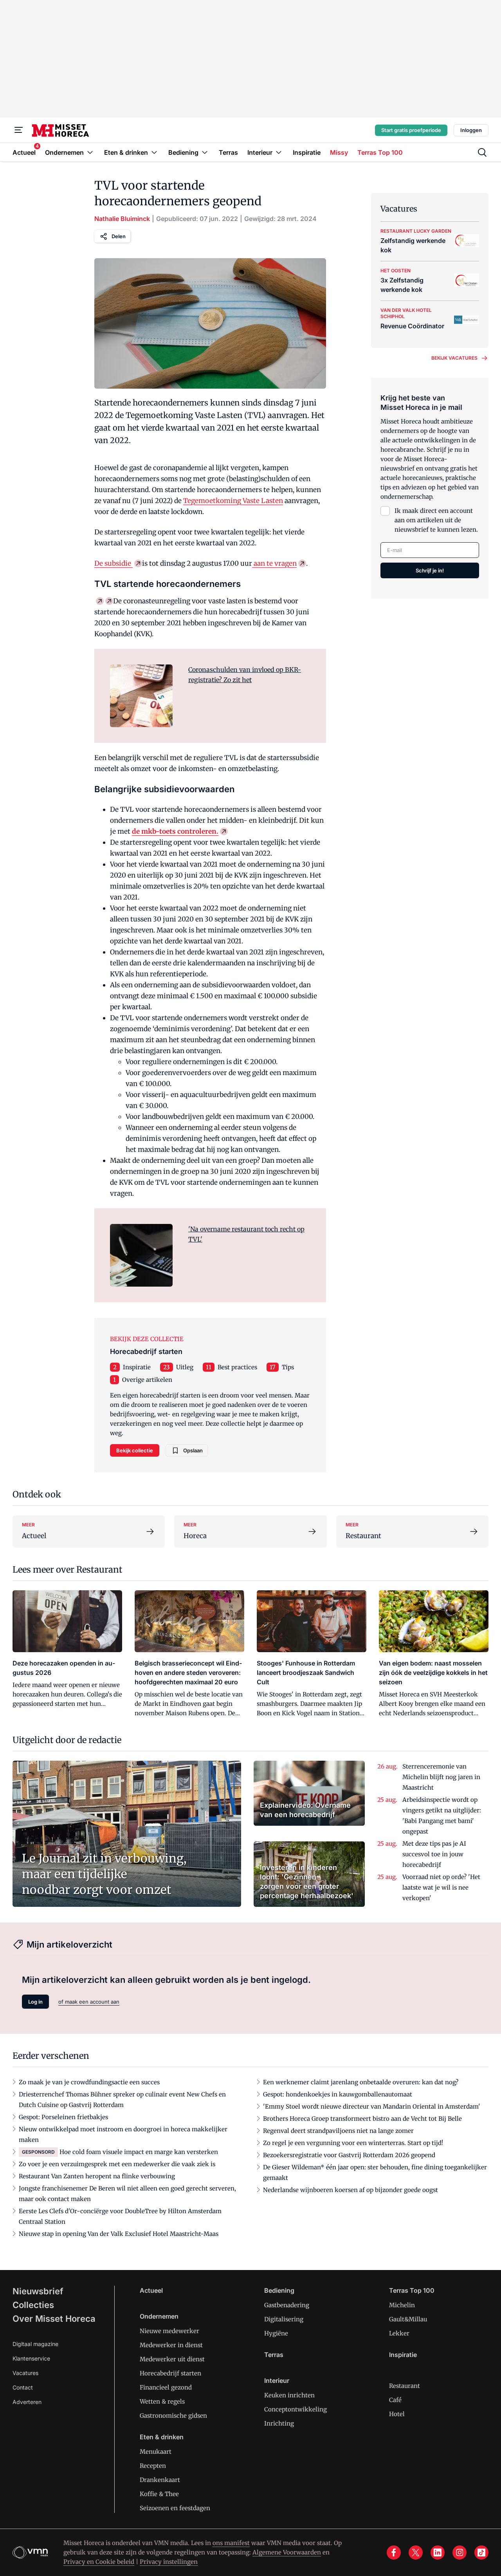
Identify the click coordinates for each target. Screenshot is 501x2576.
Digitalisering (284, 2319)
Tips (288, 1367)
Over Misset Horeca (54, 2319)
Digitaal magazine (35, 2344)
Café (395, 2400)
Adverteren (27, 2402)
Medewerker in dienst (171, 2345)
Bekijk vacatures (454, 358)
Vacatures (25, 2373)
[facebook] (394, 2552)
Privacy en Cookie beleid (99, 2562)
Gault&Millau (408, 2319)
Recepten (153, 2466)
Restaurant (405, 2386)
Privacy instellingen (169, 2562)
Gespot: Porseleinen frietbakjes (63, 2117)
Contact (23, 2387)
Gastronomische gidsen (173, 2416)
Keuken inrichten (289, 2395)
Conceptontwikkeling (296, 2409)
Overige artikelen (147, 1380)
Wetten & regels (162, 2401)
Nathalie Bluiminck (122, 219)
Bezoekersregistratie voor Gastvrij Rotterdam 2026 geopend (349, 2155)
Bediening (279, 2290)
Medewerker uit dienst (172, 2359)
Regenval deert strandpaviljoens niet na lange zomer (338, 2131)
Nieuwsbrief (38, 2291)
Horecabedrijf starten (170, 2373)
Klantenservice (31, 2358)
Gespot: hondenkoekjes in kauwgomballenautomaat (338, 2094)
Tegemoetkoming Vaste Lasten (233, 501)
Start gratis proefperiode (411, 130)
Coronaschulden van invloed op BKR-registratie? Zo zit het (245, 675)
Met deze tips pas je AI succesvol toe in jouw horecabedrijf (434, 1854)
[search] (482, 152)
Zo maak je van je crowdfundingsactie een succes (89, 2082)
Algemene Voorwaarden (287, 2552)
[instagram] (460, 2552)
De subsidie (114, 563)
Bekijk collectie (135, 1450)
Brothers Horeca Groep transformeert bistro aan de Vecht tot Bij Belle (362, 2119)
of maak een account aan (89, 2002)
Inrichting (279, 2423)
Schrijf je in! (430, 570)
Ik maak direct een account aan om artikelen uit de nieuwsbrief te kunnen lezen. (436, 520)
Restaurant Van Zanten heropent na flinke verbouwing (97, 2176)
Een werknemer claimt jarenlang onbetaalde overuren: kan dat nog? (361, 2082)
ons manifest (231, 2543)
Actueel (151, 2290)
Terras (274, 2355)
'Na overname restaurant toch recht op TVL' (246, 1234)
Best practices (237, 1367)
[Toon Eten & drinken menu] (154, 152)
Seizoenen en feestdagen (175, 2508)
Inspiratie (137, 1367)
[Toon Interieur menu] (279, 152)
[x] (416, 2552)
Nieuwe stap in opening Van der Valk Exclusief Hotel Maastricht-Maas (119, 2234)
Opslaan (193, 1450)
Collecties (33, 2305)
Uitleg (185, 1367)
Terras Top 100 (412, 2290)
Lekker (399, 2333)
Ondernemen (159, 2316)
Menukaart (156, 2452)
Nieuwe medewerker (169, 2331)
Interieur (277, 2380)
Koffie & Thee (159, 2494)
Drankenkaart (160, 2480)
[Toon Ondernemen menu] (90, 152)
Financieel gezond (166, 2387)
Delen (119, 236)
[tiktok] (481, 2552)
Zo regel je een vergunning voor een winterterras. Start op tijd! (353, 2143)
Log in (35, 2002)
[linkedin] (438, 2552)
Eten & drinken (162, 2437)
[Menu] (19, 130)
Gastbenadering (287, 2305)
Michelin (402, 2305)
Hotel (397, 2414)
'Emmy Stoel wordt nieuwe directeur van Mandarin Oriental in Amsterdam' (372, 2106)
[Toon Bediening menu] (205, 152)
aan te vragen (274, 563)
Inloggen (471, 130)
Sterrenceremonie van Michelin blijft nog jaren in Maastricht (441, 1777)
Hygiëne (276, 2333)
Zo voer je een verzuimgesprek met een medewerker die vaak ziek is (117, 2164)
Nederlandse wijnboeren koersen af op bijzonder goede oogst (351, 2190)
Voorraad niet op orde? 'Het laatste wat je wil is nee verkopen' (441, 1887)
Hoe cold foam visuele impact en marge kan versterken (139, 2152)
